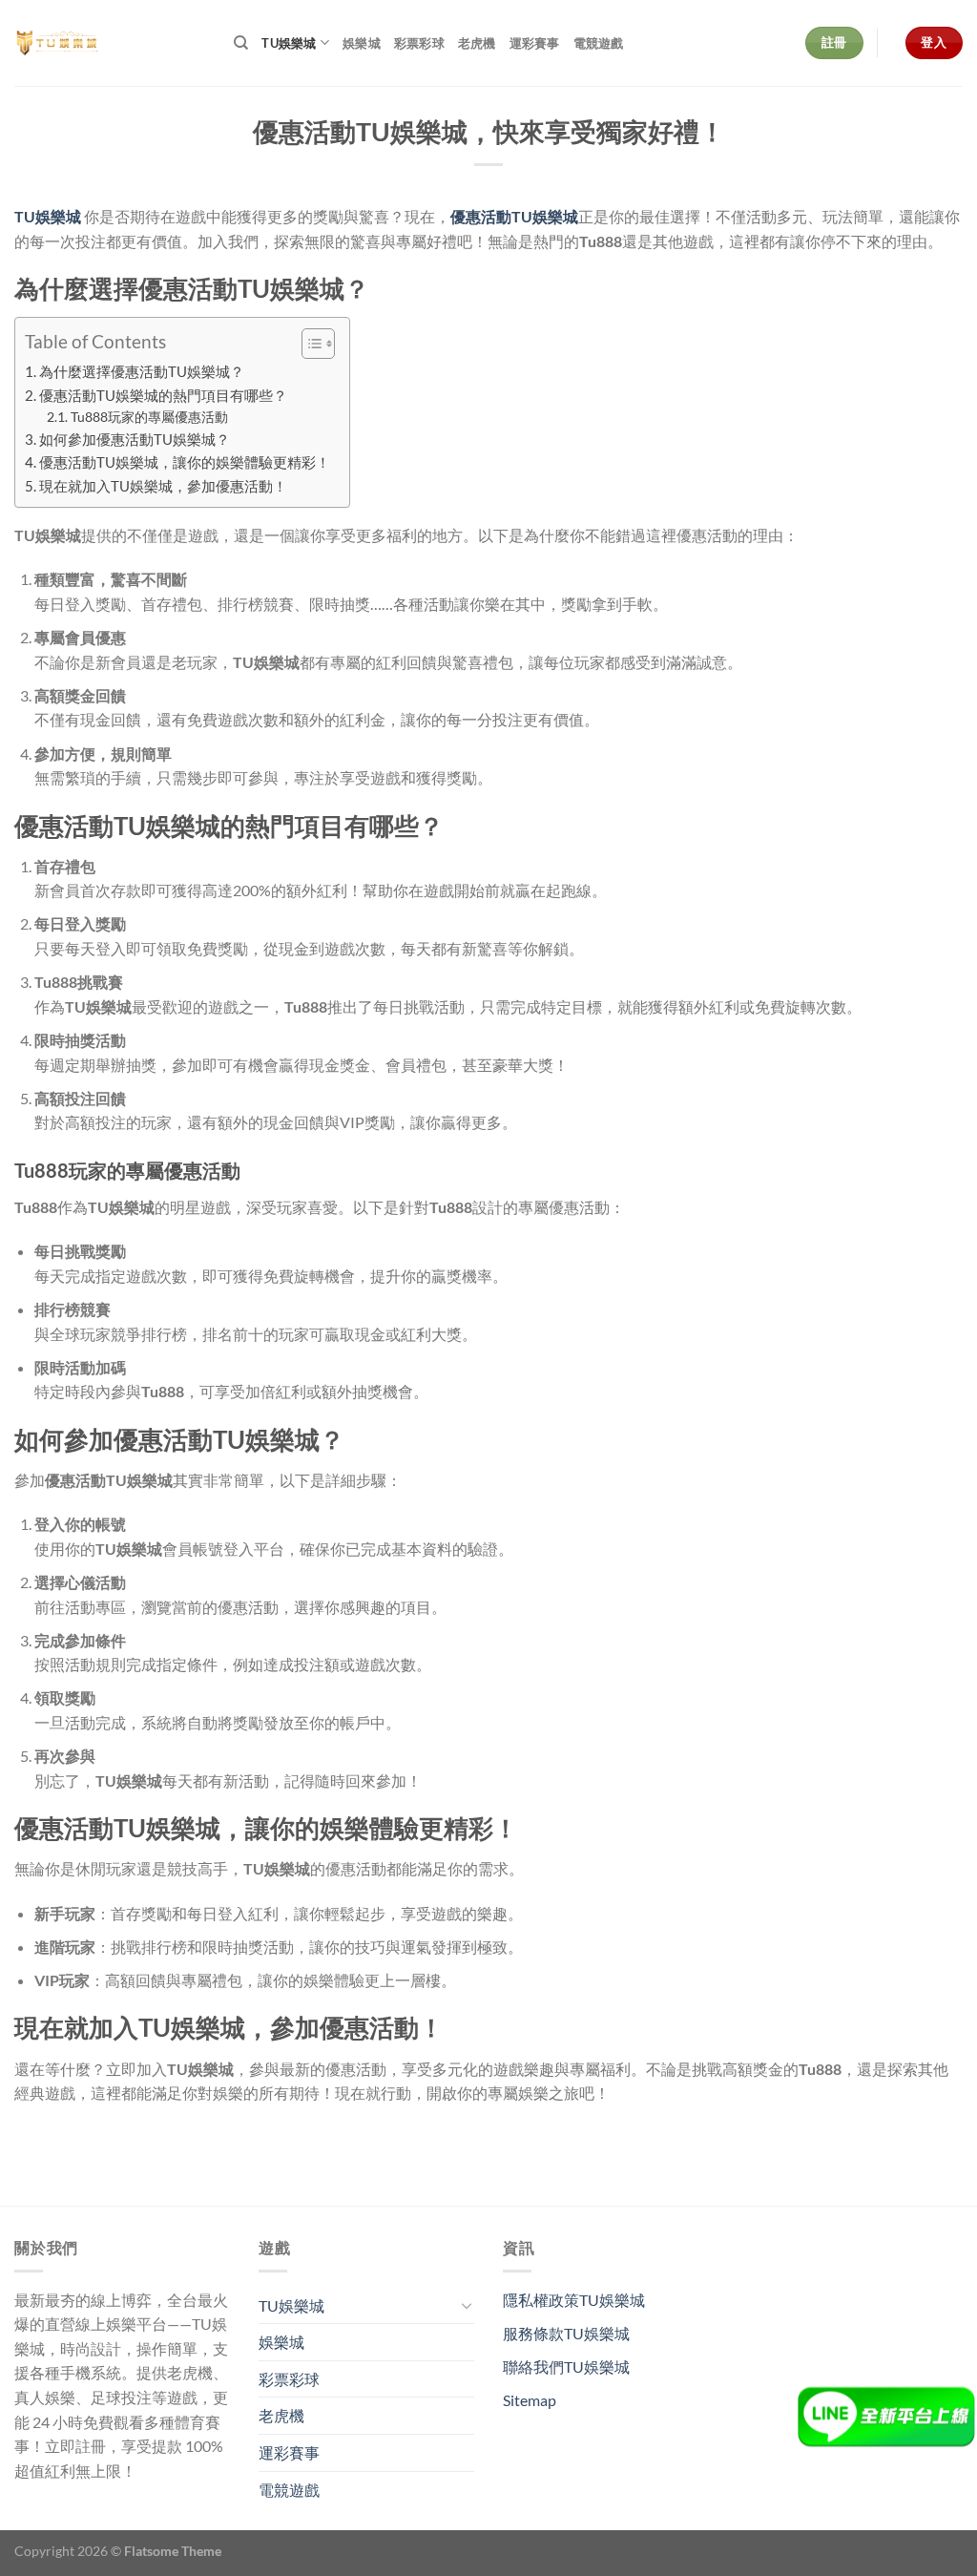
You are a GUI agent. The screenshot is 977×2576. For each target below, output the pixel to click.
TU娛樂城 (289, 43)
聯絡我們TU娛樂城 (566, 2367)
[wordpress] (110, 43)
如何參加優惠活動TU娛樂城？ (135, 439)
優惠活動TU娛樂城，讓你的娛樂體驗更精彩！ (185, 462)
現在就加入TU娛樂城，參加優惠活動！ (163, 486)
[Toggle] (467, 2305)
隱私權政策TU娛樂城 (574, 2300)
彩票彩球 (419, 43)
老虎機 (477, 43)
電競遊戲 (599, 43)
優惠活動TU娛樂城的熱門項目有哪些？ (163, 395)
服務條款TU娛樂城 (566, 2333)
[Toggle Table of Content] (309, 344)
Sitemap (530, 2400)
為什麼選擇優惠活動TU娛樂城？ (142, 371)
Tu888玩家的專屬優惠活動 (149, 417)
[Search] (241, 43)
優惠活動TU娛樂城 (514, 216)
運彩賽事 (535, 43)
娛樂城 (362, 43)
